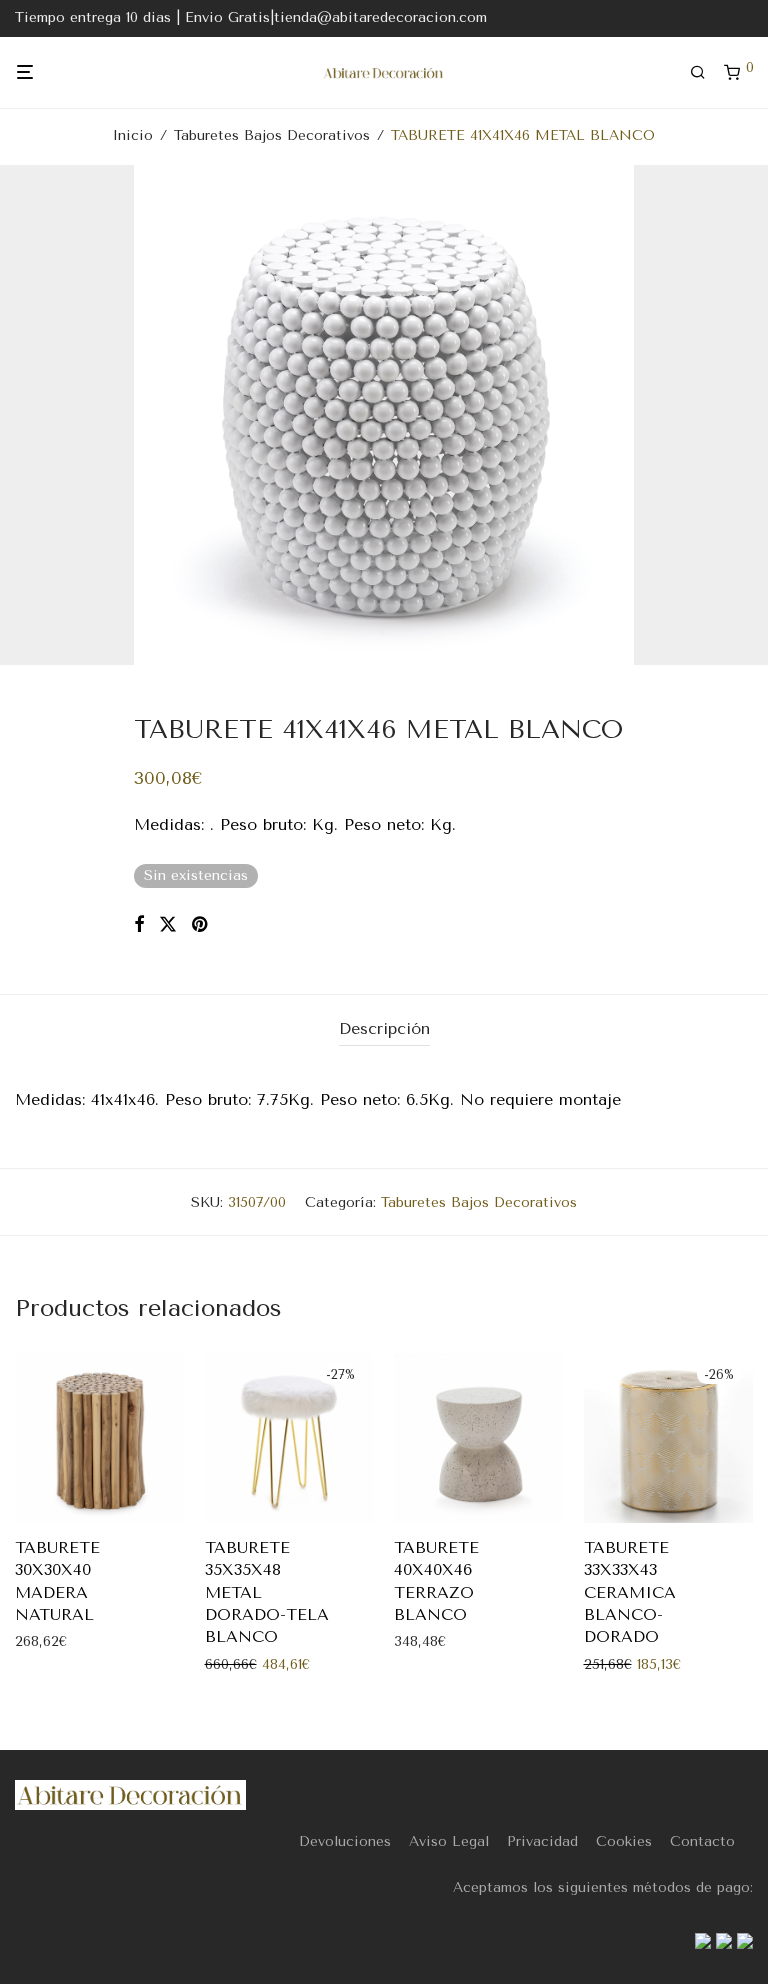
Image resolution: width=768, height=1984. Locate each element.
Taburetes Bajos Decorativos (272, 135)
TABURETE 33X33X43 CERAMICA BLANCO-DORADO (630, 1592)
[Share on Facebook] (139, 925)
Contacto (702, 1841)
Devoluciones (345, 1841)
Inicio (133, 135)
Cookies (624, 1841)
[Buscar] (705, 73)
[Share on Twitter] (168, 925)
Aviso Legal (449, 1841)
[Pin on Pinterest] (201, 925)
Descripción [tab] (384, 1028)
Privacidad (542, 1841)
